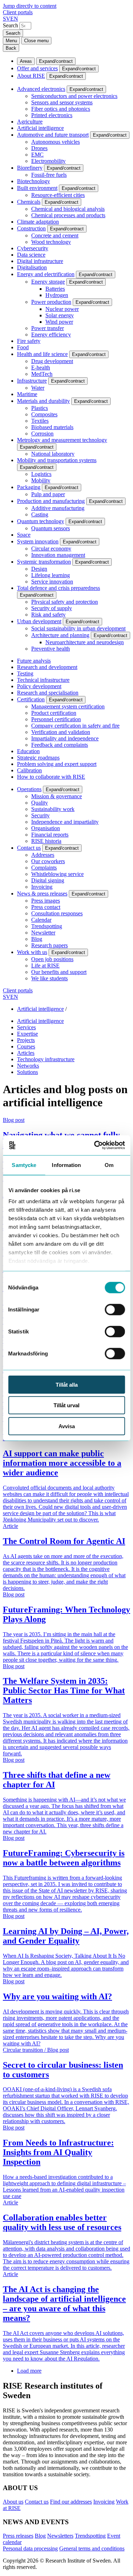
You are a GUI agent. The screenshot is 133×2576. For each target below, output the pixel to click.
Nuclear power (62, 309)
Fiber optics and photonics (61, 109)
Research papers (49, 945)
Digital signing (48, 880)
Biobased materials (52, 427)
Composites (44, 414)
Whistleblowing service (57, 874)
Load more (29, 2371)
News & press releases (42, 894)
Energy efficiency (51, 335)
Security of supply (52, 608)
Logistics (41, 474)
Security (40, 815)
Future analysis (34, 661)
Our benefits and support (59, 972)
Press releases (18, 2536)
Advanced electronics (41, 89)
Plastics (40, 408)
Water (38, 388)
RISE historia (46, 841)
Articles (26, 1053)
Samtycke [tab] (24, 1165)
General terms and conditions (92, 2548)
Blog (37, 939)
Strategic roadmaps (38, 758)
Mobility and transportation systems (57, 460)
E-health (41, 368)
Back (11, 48)
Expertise (27, 1034)
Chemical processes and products (68, 215)
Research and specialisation (48, 693)
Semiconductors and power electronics (74, 96)
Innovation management (58, 555)
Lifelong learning (51, 575)
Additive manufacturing (58, 508)
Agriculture (30, 122)
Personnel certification (56, 719)
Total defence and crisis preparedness (59, 588)
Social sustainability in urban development (78, 628)
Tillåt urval (66, 1405)
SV (7, 19)
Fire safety (29, 341)
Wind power (59, 322)
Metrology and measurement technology (62, 440)
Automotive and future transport (53, 135)
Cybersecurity (33, 248)
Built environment (37, 188)
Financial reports (50, 835)
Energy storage (48, 282)
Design (39, 569)
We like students (49, 978)
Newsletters (60, 2536)
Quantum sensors (51, 528)
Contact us (29, 848)
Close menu (36, 41)
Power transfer (48, 328)
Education (28, 751)
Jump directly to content (30, 6)
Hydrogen (57, 295)
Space (24, 535)
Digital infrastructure (40, 261)
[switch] (115, 1309)
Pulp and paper (48, 494)
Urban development (39, 621)
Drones (39, 148)
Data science (31, 255)
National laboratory (53, 454)
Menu (11, 41)
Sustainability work (53, 809)
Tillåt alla (67, 1384)
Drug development (52, 361)
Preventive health (51, 649)
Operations (29, 789)
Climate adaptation (38, 222)
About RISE (31, 76)
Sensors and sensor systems (62, 102)
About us (13, 2502)
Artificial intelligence (40, 128)
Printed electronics (52, 115)
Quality (40, 803)
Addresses (43, 855)
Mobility (41, 480)
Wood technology (51, 242)
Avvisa (67, 1426)
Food (23, 347)
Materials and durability (43, 401)
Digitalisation (32, 267)
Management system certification (68, 706)
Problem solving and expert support (57, 764)
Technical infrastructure (43, 680)
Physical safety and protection (65, 602)
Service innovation (52, 582)
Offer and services (37, 68)
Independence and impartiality (65, 822)
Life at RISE (45, 966)
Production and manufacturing (51, 501)
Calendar (41, 920)
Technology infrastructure (46, 1059)
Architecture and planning (60, 635)
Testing (25, 673)
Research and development (47, 667)
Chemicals (29, 202)
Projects (26, 1040)
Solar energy (60, 315)
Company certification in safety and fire (75, 726)
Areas (26, 61)
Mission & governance (57, 796)
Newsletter (43, 933)
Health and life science (42, 354)
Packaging (29, 487)
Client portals (18, 12)
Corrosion (42, 434)
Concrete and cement (55, 235)
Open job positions (52, 959)
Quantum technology (41, 521)
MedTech (42, 374)
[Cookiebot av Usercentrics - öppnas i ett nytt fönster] (95, 1145)
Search (10, 25)
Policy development (39, 686)
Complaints (44, 868)
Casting (40, 514)
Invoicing (42, 887)
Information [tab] (66, 1165)
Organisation (46, 828)
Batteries (55, 289)
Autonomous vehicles (56, 142)
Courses (26, 1046)
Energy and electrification (46, 274)
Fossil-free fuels (49, 175)
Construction (31, 228)
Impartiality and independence (65, 738)
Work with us (32, 952)
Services (26, 1027)
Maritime (27, 394)
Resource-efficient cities (58, 195)
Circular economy (51, 549)
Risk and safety (48, 615)
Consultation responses (57, 913)
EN (14, 19)
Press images (46, 901)
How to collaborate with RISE (51, 777)
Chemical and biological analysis (68, 209)
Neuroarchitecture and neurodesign (85, 642)
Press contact (46, 907)
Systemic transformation (44, 562)
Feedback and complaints (60, 745)
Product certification (54, 713)
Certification (31, 699)
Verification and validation (61, 732)
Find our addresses (71, 2502)
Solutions (27, 1072)
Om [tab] (109, 1165)
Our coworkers (48, 861)
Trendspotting (47, 926)
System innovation (38, 541)
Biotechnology (34, 181)
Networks (28, 1066)
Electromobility (48, 161)
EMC (37, 155)
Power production (51, 302)
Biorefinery (30, 168)
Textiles (40, 421)
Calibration (29, 770)
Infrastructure (32, 381)
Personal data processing (30, 2548)
